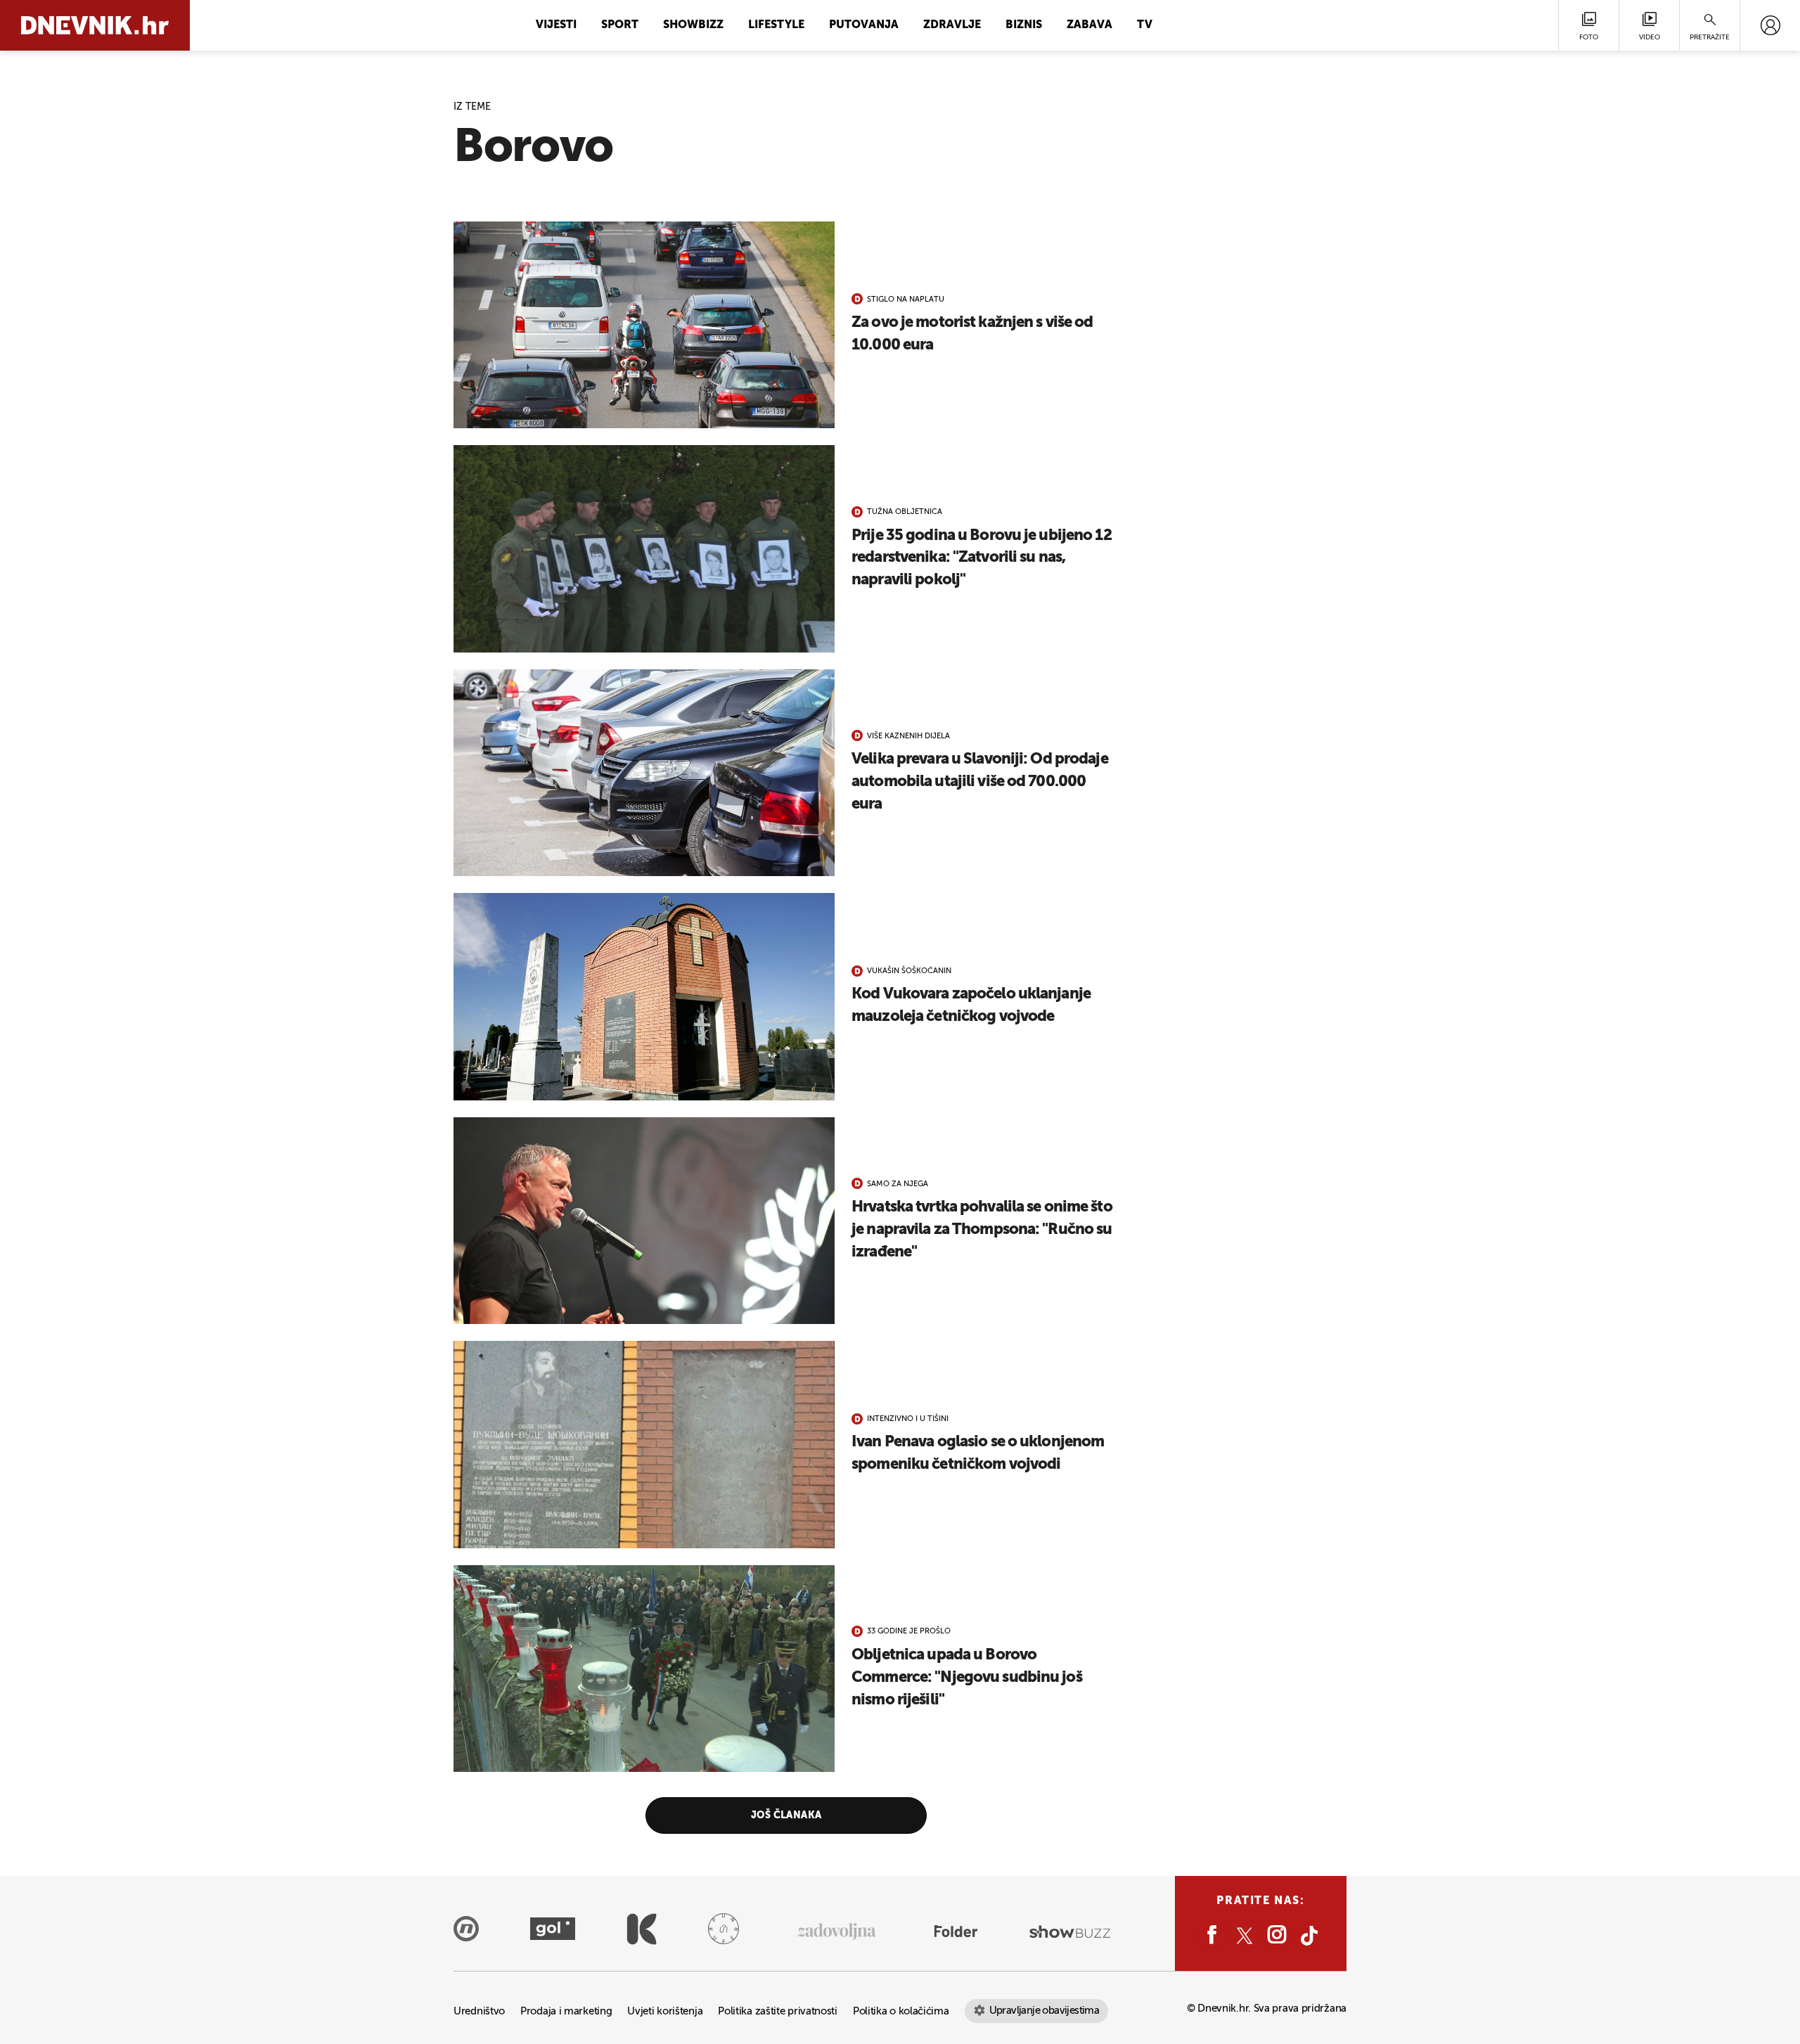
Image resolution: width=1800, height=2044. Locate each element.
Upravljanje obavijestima (1044, 2011)
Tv (1145, 25)
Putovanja (864, 25)
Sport (620, 25)
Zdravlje (952, 25)
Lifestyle (776, 25)
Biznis (1024, 25)
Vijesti (556, 25)
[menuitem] (1770, 25)
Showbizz (693, 25)
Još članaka (786, 1815)
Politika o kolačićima (901, 2011)
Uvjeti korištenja (665, 2011)
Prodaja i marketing (566, 2011)
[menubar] (1770, 25)
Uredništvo (479, 2011)
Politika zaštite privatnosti (778, 2011)
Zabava (1089, 25)
